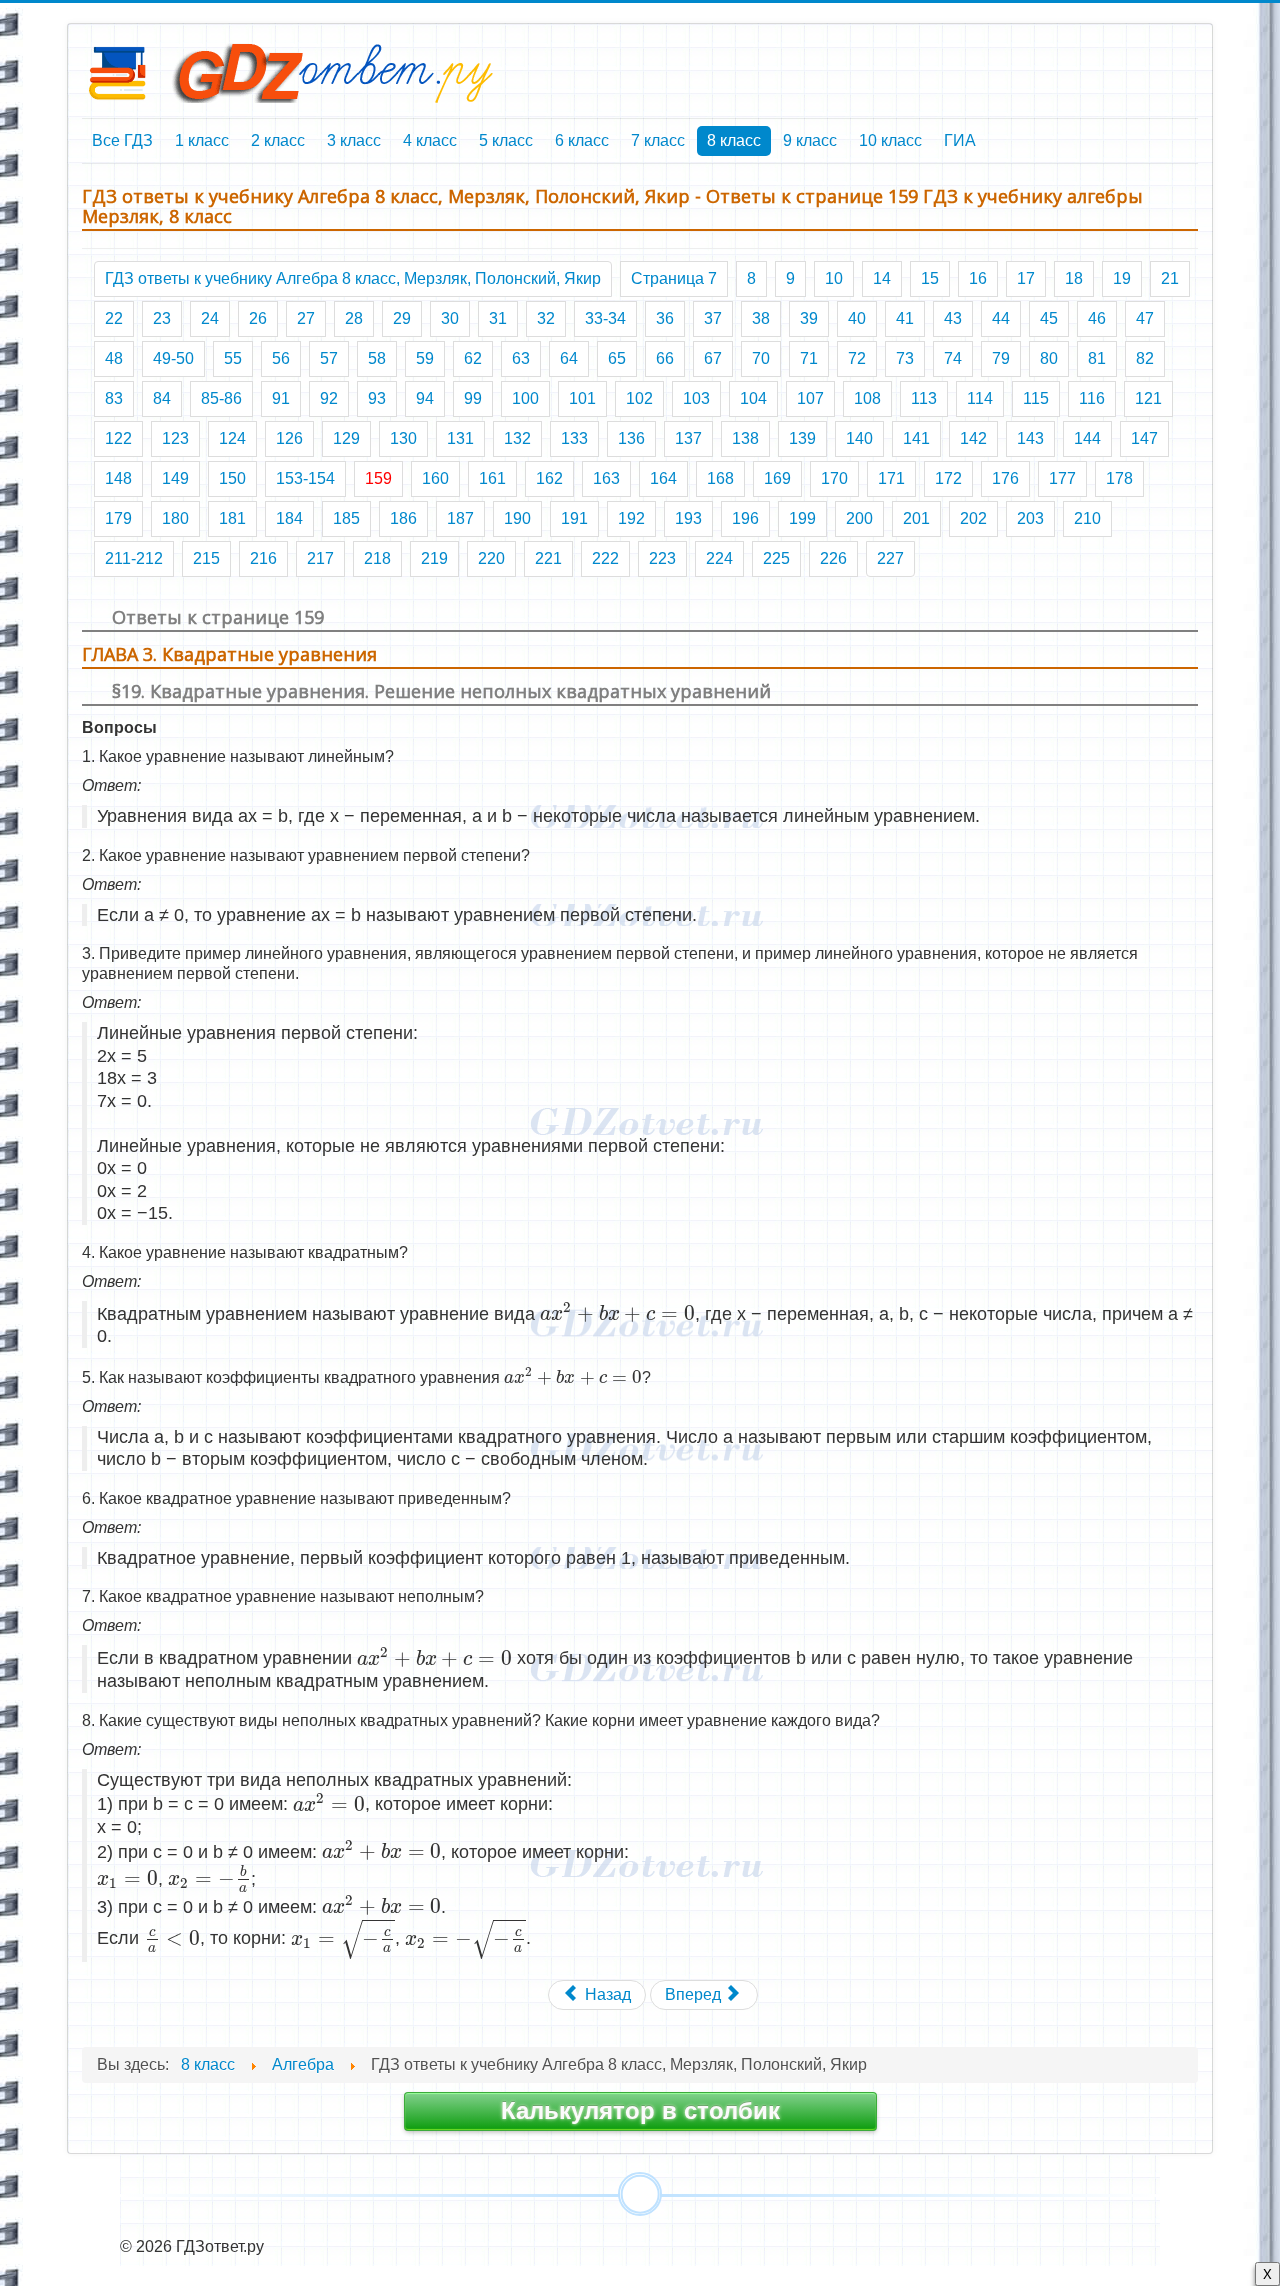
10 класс (890, 140)
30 (450, 318)
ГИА (960, 140)
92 (329, 398)
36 (665, 318)
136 (631, 438)
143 (1030, 438)
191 (574, 518)
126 (289, 438)
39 (809, 318)
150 (232, 478)
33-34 (605, 318)
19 (1122, 278)
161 (492, 478)
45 (1049, 318)
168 (720, 478)
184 (289, 518)
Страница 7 (674, 278)
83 (114, 398)
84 (162, 398)
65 (617, 358)
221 (548, 558)
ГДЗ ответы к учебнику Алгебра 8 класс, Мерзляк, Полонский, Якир (353, 278)
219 (434, 558)
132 (517, 438)
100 (525, 398)
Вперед (695, 1994)
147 (1144, 438)
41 (905, 318)
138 (745, 438)
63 (521, 358)
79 (1001, 358)
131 (460, 438)
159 (378, 478)
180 (175, 518)
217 (320, 558)
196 (745, 518)
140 (859, 438)
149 (175, 478)
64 (569, 358)
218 (377, 558)
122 (118, 438)
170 (834, 478)
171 (891, 478)
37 (713, 318)
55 (233, 358)
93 (377, 398)
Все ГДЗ (122, 140)
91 (281, 398)
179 (118, 518)
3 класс (354, 140)
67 (713, 358)
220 (491, 558)
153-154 (305, 478)
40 (857, 318)
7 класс (658, 140)
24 (210, 318)
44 (1001, 318)
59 (425, 358)
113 (924, 398)
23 (162, 318)
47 (1145, 318)
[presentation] (617, 1313)
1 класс (202, 140)
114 (980, 398)
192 (631, 518)
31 (498, 318)
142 (973, 438)
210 (1087, 518)
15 (930, 278)
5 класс (506, 140)
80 (1049, 358)
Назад (606, 1994)
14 (882, 278)
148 (118, 478)
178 (1119, 478)
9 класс (810, 140)
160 (435, 478)
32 (546, 318)
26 (258, 318)
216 (263, 558)
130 (403, 438)
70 (761, 358)
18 (1074, 278)
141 (916, 438)
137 (688, 438)
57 (329, 358)
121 (1148, 398)
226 (833, 558)
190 (517, 518)
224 (719, 558)
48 (114, 358)
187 (460, 518)
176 (1005, 478)
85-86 (221, 398)
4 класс (430, 140)
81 (1097, 358)
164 (663, 478)
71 (809, 358)
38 (761, 318)
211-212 (134, 558)
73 (905, 358)
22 (114, 318)
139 (802, 438)
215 (206, 558)
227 (890, 558)
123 (175, 438)
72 (857, 358)
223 (662, 558)
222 (605, 558)
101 (582, 398)
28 (354, 318)
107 (810, 398)
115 (1036, 398)
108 (867, 398)
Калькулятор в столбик (640, 2110)
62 (473, 358)
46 (1097, 318)
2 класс (278, 140)
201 (916, 518)
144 (1087, 438)
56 (281, 358)
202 (973, 518)
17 (1026, 278)
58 (377, 358)
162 (549, 478)
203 (1030, 518)
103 (696, 398)
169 (777, 478)
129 (346, 438)
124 (232, 438)
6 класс (582, 140)
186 (403, 518)
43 (953, 318)
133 (574, 438)
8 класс (734, 140)
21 (1170, 278)
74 (953, 358)
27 (306, 318)
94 (425, 398)
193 (688, 518)
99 (473, 398)
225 (776, 558)
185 (346, 518)
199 (802, 518)
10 (834, 278)
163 (606, 478)
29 (402, 318)
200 (859, 518)
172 (948, 478)
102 (639, 398)
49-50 (173, 358)
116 (1092, 398)
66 (665, 358)
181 (232, 518)
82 (1145, 358)
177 (1062, 478)
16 (978, 278)
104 (753, 398)
